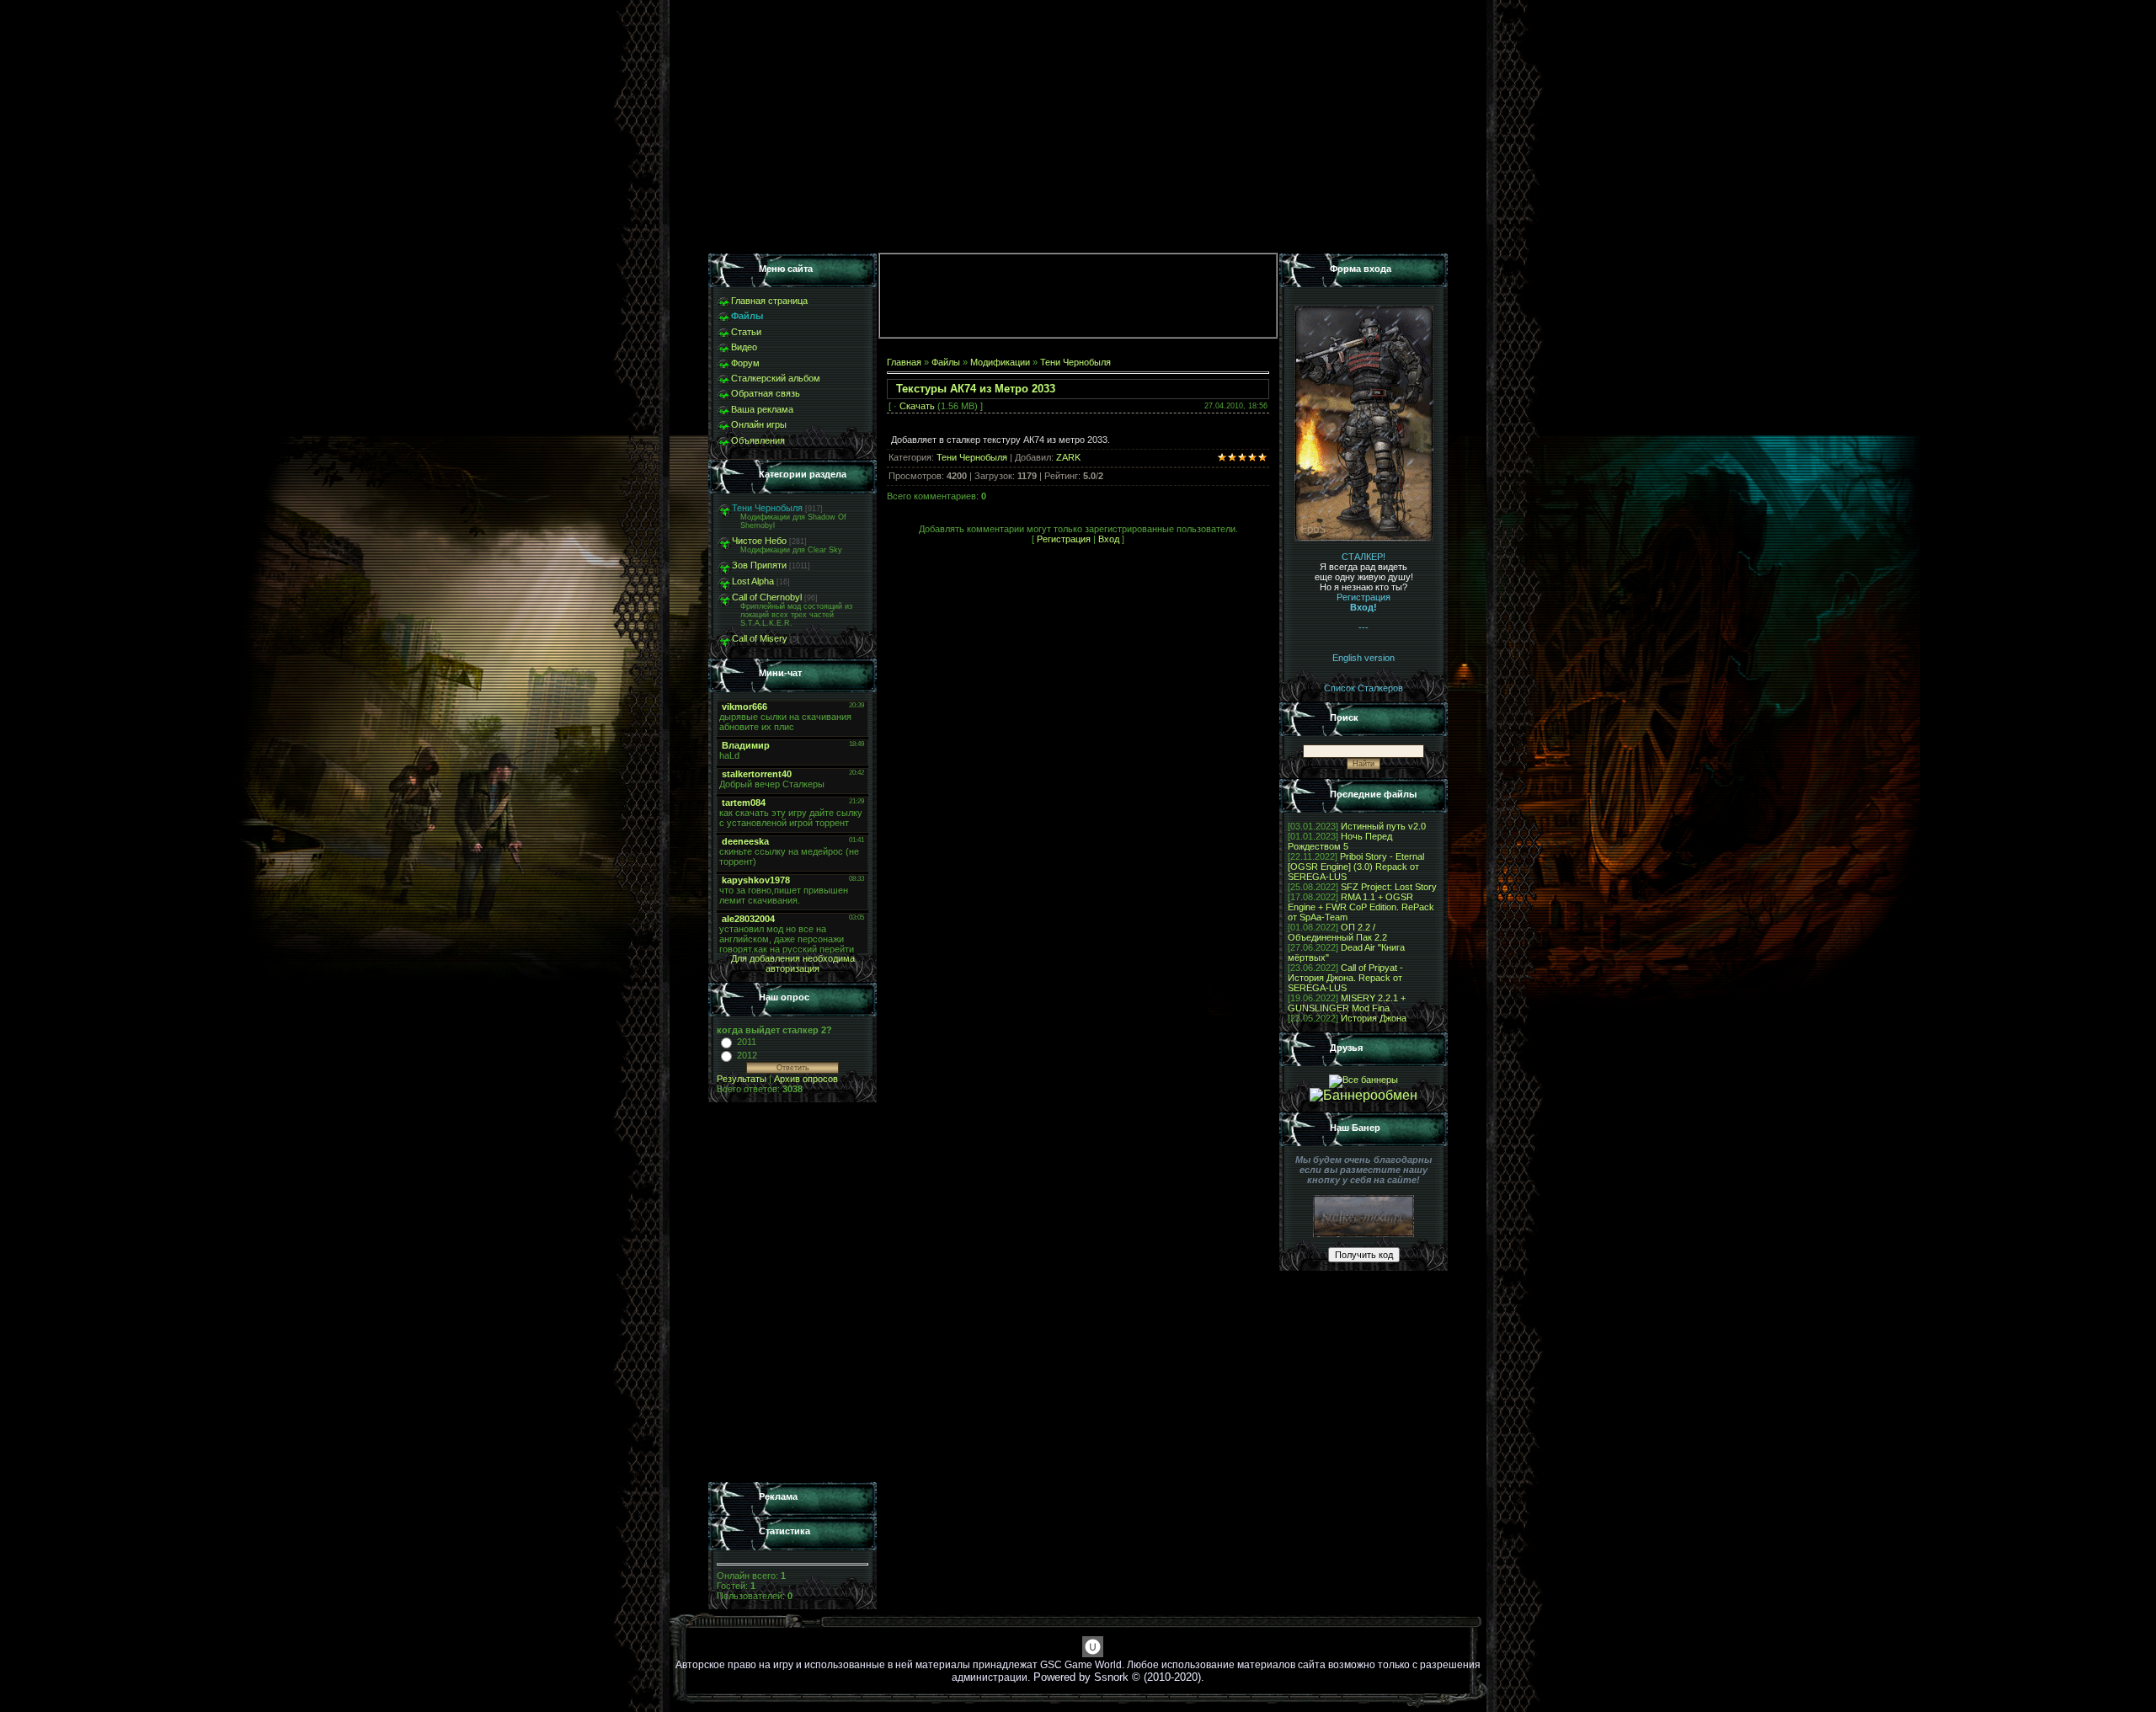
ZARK (1068, 457)
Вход (1109, 539)
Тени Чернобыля (767, 508)
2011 (747, 1042)
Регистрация (1064, 539)
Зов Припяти (759, 565)
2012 (747, 1055)
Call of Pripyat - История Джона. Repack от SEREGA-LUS (1345, 978)
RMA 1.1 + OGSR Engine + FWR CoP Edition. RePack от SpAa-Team (1361, 907)
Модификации (1000, 362)
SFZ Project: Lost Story (1389, 887)
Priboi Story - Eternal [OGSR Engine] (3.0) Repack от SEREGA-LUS (1356, 867)
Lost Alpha (753, 581)
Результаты (742, 1079)
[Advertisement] (792, 1293)
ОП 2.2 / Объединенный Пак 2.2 (1337, 932)
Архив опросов (806, 1079)
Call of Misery (760, 638)
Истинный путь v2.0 (1383, 826)
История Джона (1374, 1018)
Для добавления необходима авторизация (793, 963)
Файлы (946, 362)
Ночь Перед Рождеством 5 (1340, 841)
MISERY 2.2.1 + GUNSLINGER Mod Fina (1347, 1003)
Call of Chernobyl (767, 597)
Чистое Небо (759, 541)
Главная (904, 362)
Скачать (917, 406)
